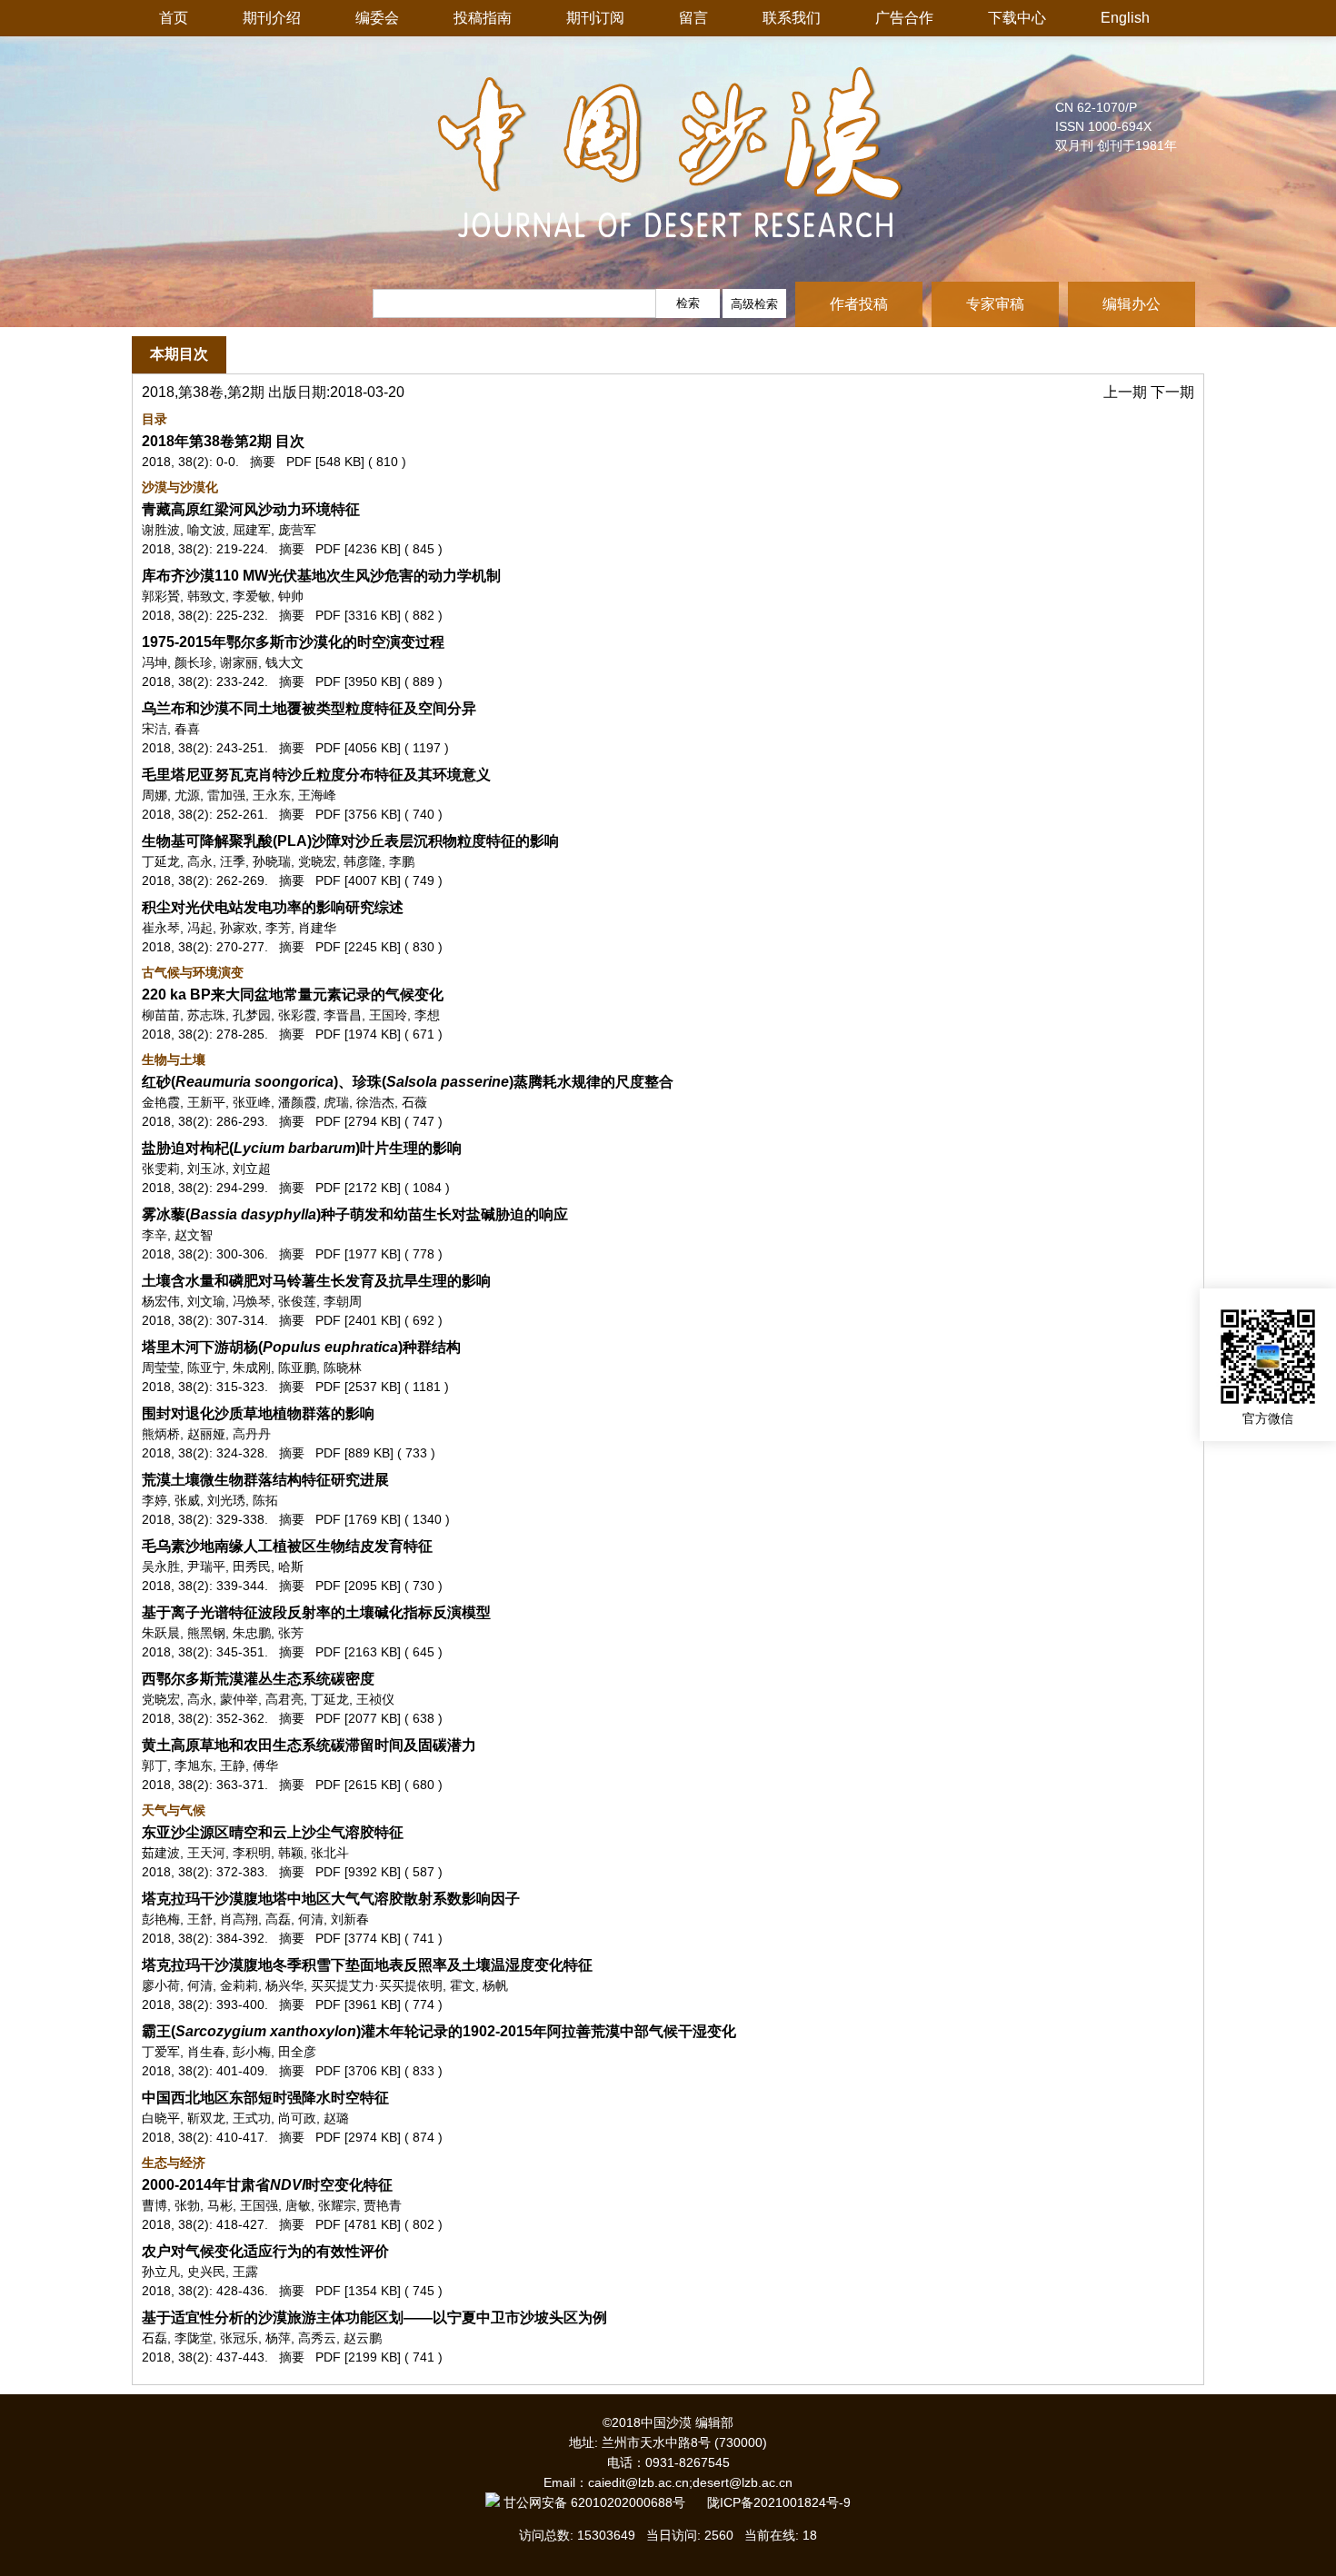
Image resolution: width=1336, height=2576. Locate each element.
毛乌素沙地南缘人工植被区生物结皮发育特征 (287, 1546)
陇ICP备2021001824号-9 (779, 2502)
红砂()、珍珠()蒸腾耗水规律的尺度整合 (408, 1082)
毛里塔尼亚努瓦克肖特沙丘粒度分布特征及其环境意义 (316, 775)
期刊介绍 (272, 18)
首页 (174, 18)
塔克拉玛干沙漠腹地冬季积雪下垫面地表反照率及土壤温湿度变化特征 (367, 1965)
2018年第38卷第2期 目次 (223, 441)
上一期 (1127, 392)
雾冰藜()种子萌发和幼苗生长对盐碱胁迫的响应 (355, 1214)
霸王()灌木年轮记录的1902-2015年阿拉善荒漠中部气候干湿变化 (439, 2031)
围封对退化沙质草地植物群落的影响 (258, 1413)
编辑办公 (1132, 304)
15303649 (606, 2535)
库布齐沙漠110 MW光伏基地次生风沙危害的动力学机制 (321, 576)
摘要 (263, 462)
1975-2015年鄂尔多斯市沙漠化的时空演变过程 (293, 642)
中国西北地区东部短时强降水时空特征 (265, 2098)
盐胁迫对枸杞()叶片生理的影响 (302, 1148)
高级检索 (754, 304)
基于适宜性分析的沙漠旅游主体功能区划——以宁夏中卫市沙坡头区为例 (374, 2317)
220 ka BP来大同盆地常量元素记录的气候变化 (293, 995)
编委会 (377, 18)
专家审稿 (995, 304)
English (1125, 18)
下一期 (1172, 392)
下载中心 (1017, 18)
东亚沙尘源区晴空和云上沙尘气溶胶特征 (273, 1832)
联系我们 (792, 18)
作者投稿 (859, 304)
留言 (693, 18)
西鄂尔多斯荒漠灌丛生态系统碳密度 (258, 1679)
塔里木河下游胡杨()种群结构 (301, 1347)
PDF (299, 462)
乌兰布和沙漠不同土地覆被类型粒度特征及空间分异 (309, 708)
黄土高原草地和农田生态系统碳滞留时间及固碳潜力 (309, 1745)
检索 (688, 303)
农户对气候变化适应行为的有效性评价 (265, 2251)
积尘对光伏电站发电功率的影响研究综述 (273, 907)
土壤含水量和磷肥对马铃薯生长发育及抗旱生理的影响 (316, 1281)
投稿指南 (483, 18)
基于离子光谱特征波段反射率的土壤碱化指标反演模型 (316, 1612)
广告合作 (904, 18)
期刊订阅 (595, 18)
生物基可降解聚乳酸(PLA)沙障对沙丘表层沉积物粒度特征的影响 (350, 841)
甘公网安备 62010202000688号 (603, 2502)
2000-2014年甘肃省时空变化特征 (267, 2185)
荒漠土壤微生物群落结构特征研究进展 (265, 1480)
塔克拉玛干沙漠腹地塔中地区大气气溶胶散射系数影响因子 (331, 1899)
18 (810, 2535)
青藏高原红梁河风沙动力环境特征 (251, 509)
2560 (719, 2535)
